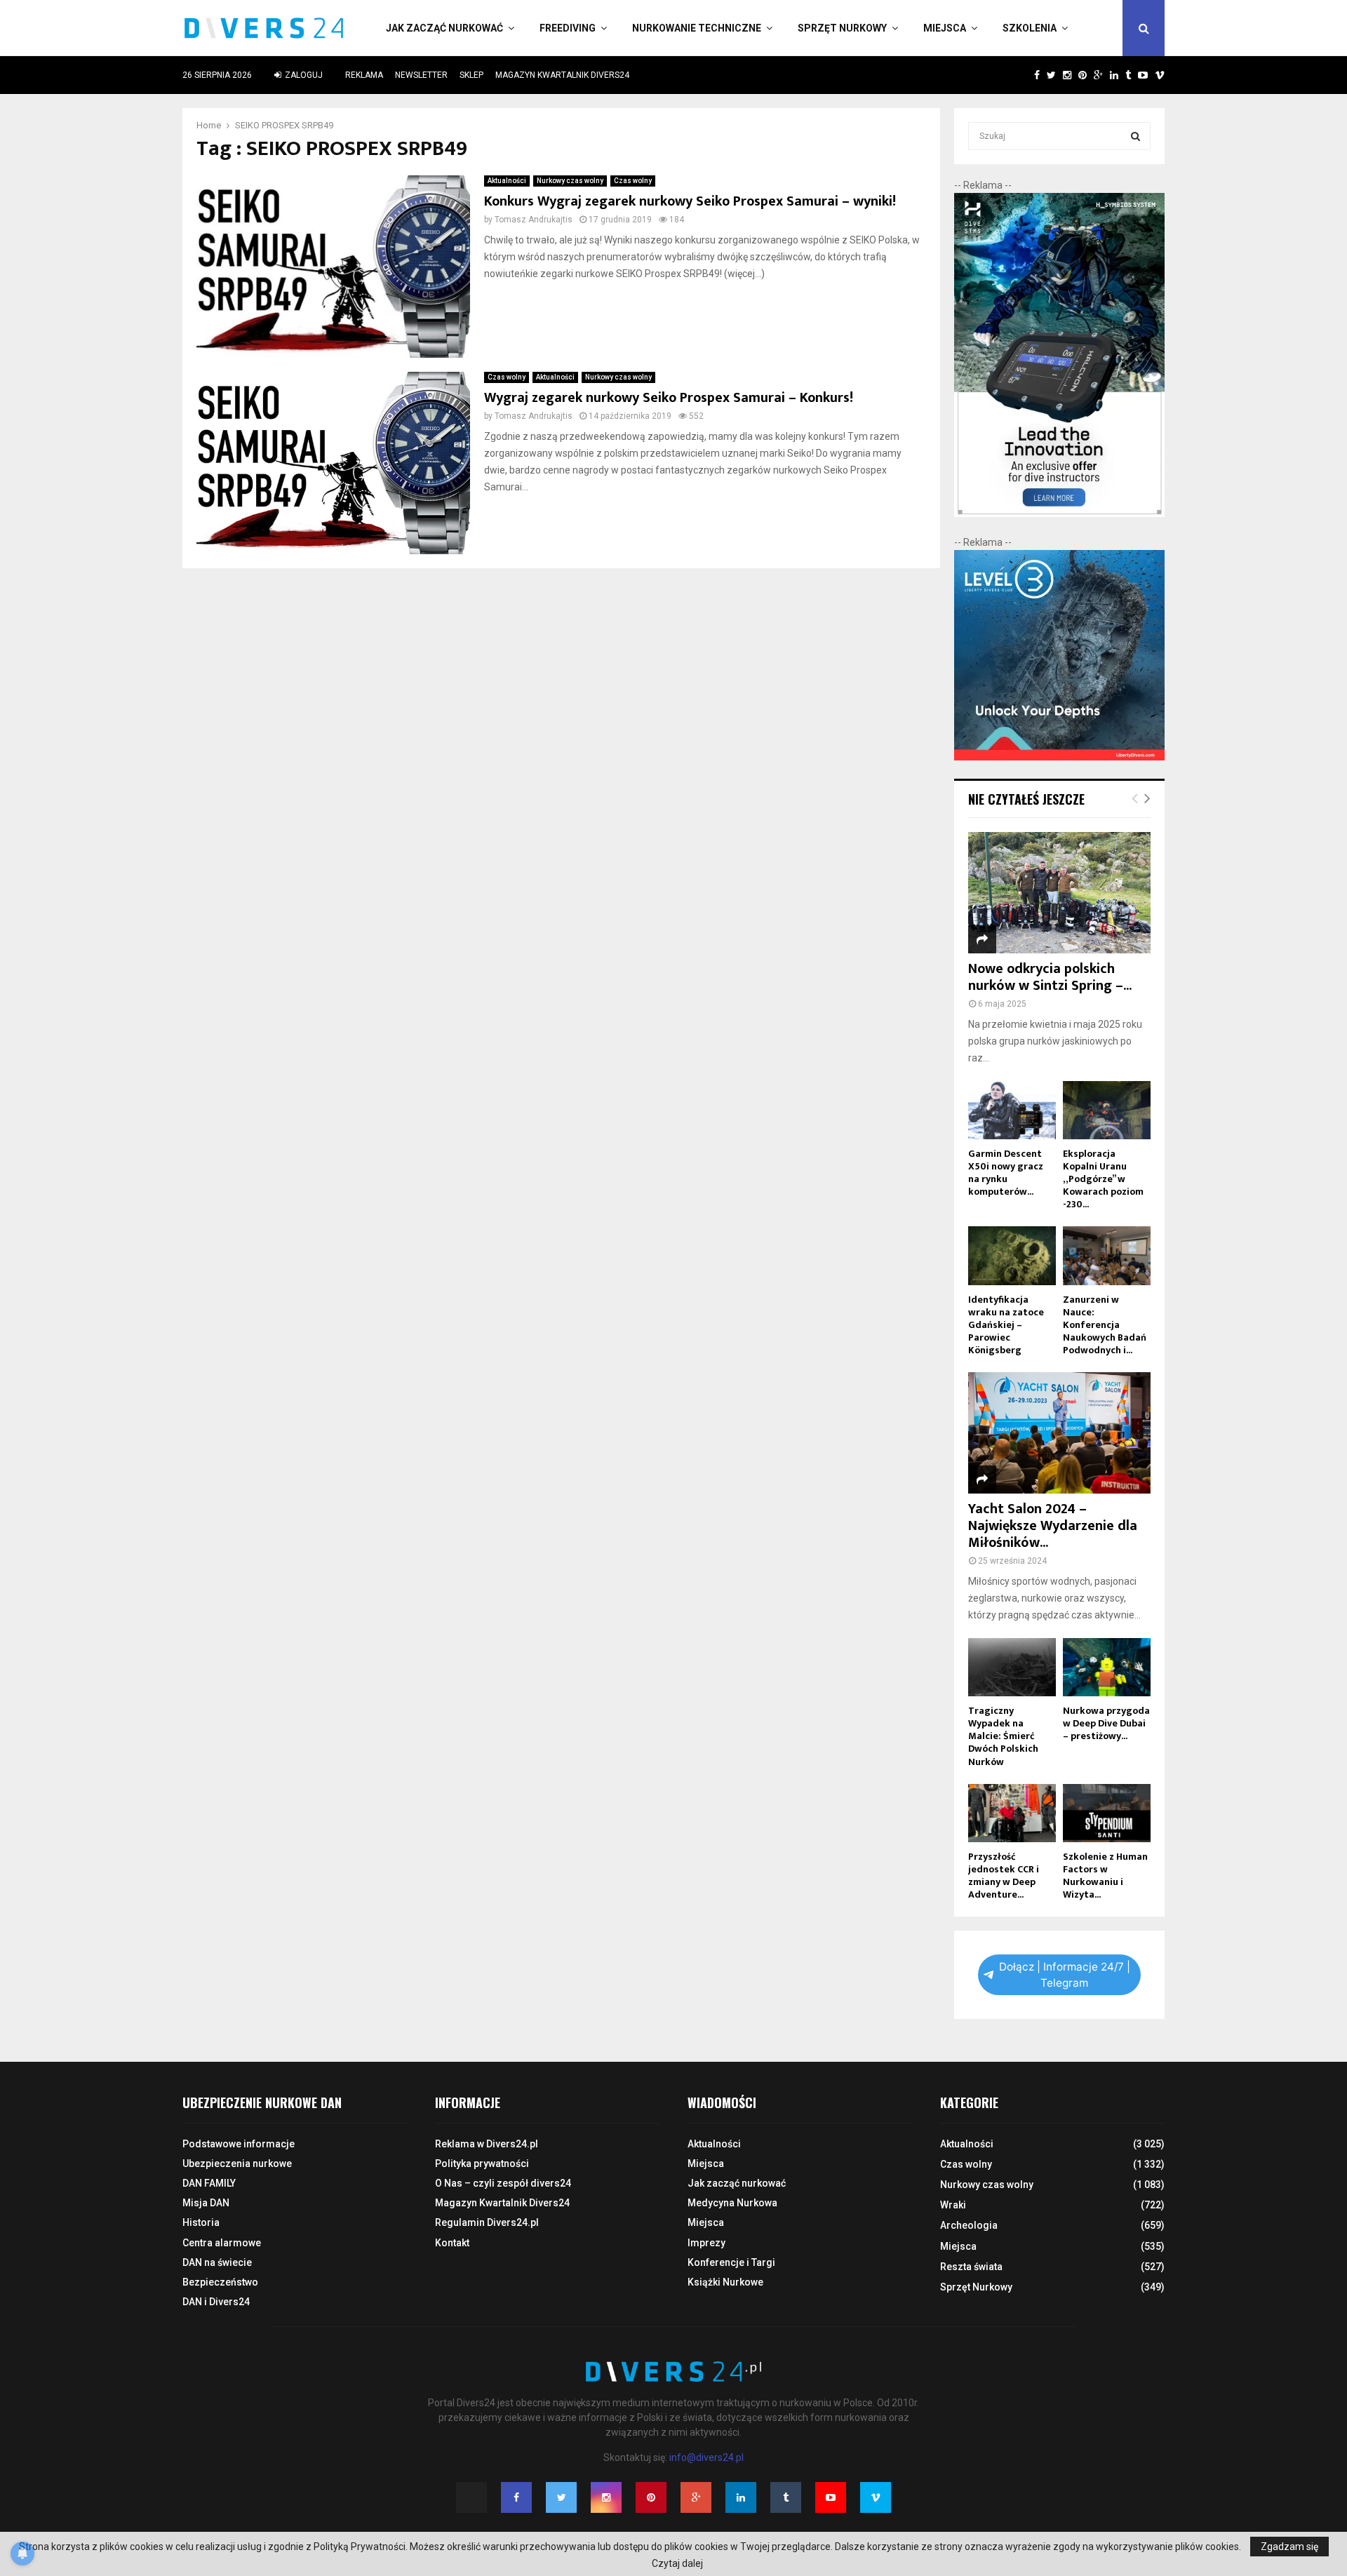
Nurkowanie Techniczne (697, 28)
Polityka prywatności (482, 2164)
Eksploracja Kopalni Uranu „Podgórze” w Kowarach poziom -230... (1103, 1179)
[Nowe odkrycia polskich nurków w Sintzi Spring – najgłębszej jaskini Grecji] (1059, 893)
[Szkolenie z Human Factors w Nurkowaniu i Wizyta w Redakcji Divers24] (1107, 1813)
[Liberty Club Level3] (1059, 757)
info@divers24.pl (706, 2457)
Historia (201, 2222)
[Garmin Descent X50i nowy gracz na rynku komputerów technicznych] (1012, 1110)
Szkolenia (1030, 28)
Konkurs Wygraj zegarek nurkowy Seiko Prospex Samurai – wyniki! (690, 201)
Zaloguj (303, 75)
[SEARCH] (1135, 136)
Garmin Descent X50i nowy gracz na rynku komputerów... (1006, 1173)
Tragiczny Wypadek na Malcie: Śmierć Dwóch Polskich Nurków (1003, 1736)
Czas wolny (633, 181)
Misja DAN (206, 2203)
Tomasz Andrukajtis (534, 220)
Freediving (568, 28)
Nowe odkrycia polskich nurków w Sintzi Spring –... (1050, 977)
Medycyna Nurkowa (732, 2203)
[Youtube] (831, 2497)
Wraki (953, 2205)
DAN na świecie (217, 2262)
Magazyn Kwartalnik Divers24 (562, 75)
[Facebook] (516, 2497)
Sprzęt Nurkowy (842, 28)
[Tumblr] (786, 2497)
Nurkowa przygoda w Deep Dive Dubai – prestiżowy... (1106, 1723)
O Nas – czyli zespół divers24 (503, 2183)
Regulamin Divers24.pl (487, 2222)
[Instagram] (606, 2497)
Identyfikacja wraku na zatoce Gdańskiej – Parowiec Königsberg (1006, 1325)
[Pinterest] (651, 2497)
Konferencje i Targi (731, 2262)
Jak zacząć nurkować (444, 28)
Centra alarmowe (222, 2243)
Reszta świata (971, 2267)
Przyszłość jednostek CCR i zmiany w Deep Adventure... (1004, 1876)
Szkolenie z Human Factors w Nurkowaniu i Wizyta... (1105, 1876)
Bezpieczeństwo (220, 2282)
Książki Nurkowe (725, 2282)
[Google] (696, 2497)
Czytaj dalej (677, 2563)
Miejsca (945, 28)
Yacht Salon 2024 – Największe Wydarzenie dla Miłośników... (1053, 1526)
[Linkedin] (741, 2497)
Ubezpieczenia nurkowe (237, 2164)
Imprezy (706, 2243)
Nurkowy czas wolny (570, 181)
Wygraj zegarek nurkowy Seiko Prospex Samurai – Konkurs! (669, 398)
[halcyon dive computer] (1059, 514)
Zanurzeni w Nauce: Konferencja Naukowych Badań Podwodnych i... (1105, 1325)
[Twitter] (561, 2497)
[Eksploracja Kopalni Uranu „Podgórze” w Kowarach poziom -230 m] (1107, 1110)
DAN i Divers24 (216, 2302)
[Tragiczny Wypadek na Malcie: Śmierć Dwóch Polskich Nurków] (1012, 1667)
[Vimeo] (876, 2497)
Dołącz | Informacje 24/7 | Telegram (1065, 1975)
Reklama (364, 75)
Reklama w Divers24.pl (487, 2144)
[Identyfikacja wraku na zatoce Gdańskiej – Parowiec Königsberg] (1012, 1255)
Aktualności (507, 181)
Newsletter (421, 75)
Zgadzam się (1289, 2547)
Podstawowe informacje (239, 2144)
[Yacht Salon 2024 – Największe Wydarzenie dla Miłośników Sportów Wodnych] (1059, 1433)
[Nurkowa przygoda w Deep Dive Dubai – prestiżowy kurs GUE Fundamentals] (1107, 1667)
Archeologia (969, 2225)
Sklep (471, 75)
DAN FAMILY (209, 2183)
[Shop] (1023, 75)
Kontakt (452, 2243)
